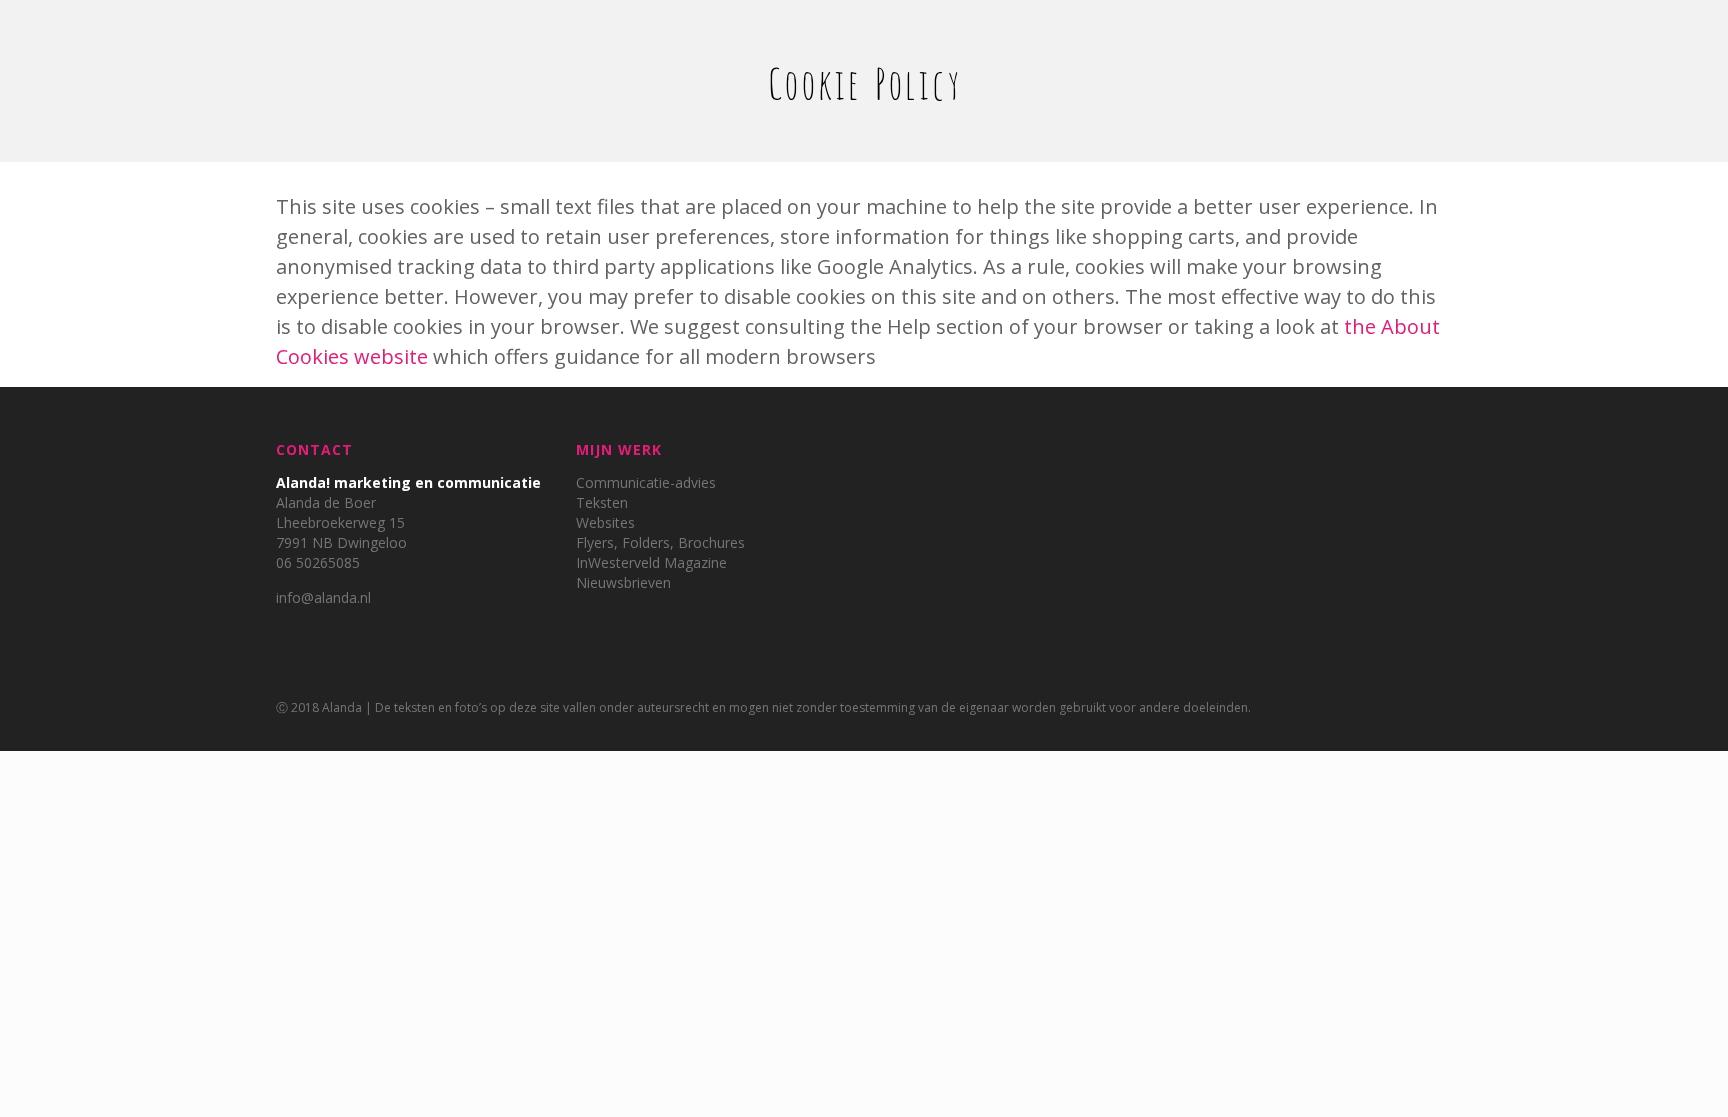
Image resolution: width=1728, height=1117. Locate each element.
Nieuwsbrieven (623, 582)
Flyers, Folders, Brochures (660, 542)
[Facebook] (1394, 707)
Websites (605, 522)
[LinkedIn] (1421, 707)
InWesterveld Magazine (651, 562)
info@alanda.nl (323, 597)
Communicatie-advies (646, 482)
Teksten (602, 502)
